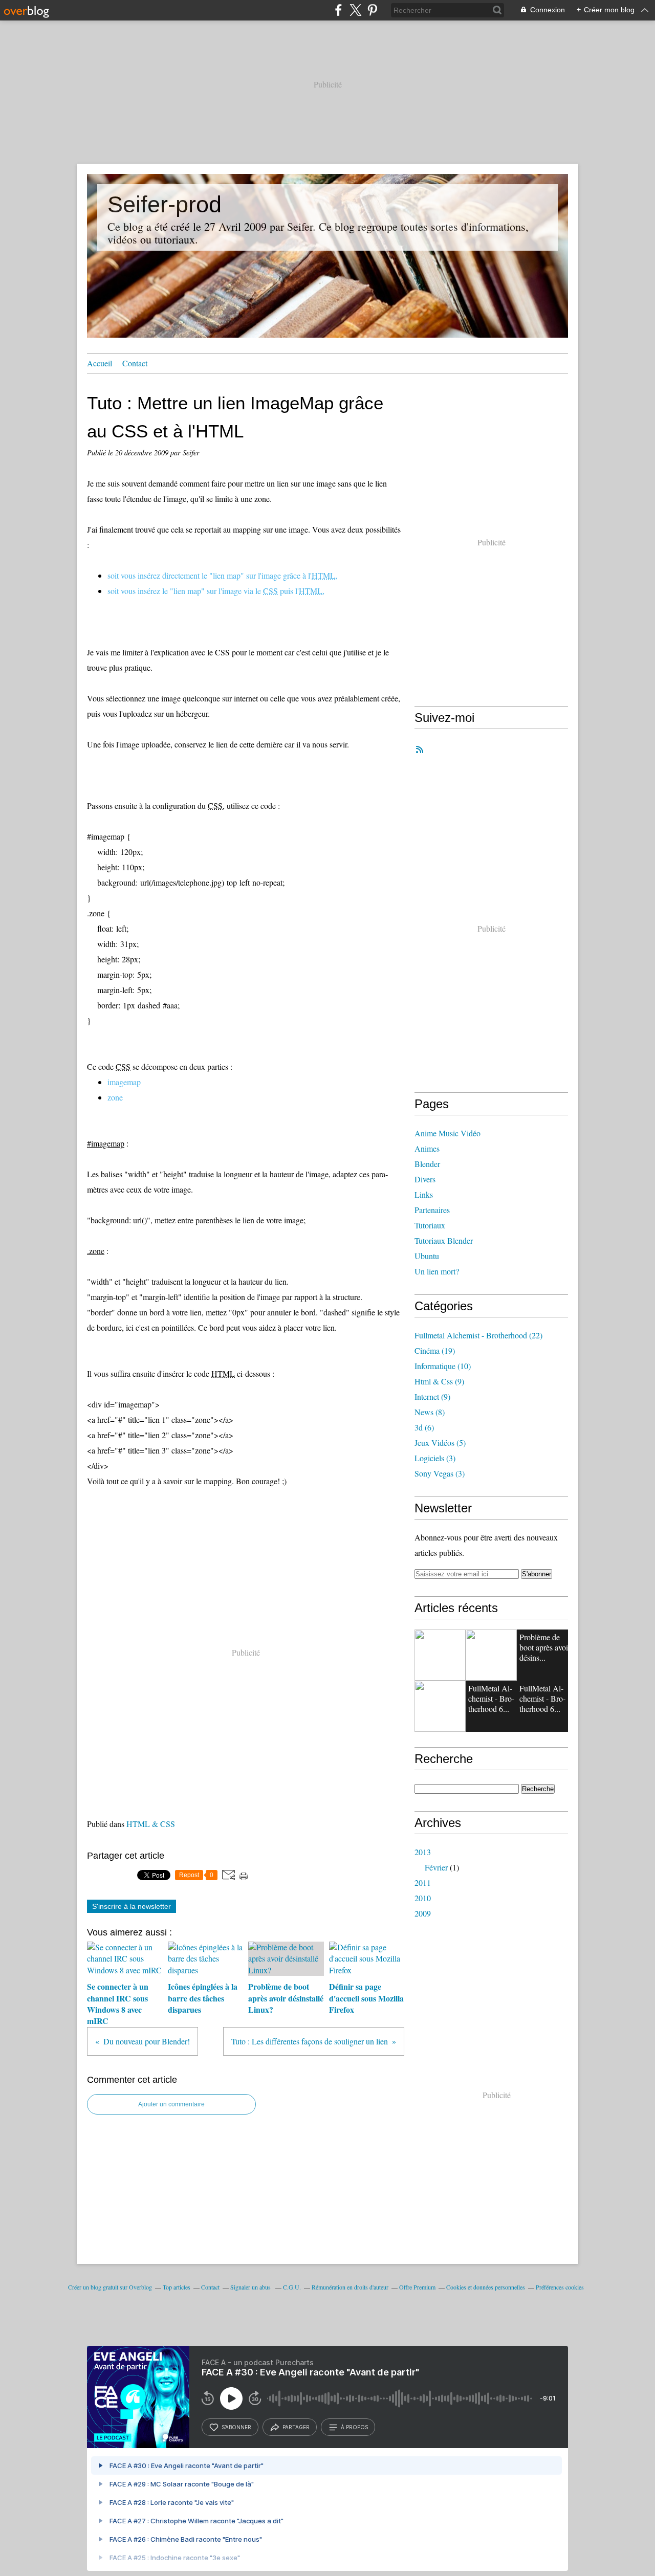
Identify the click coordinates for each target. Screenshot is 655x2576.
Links (424, 1194)
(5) (440, 1443)
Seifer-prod (165, 204)
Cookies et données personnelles (486, 2287)
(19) (435, 1350)
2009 (423, 1913)
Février (436, 1867)
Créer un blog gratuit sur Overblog (110, 2287)
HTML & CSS (151, 1824)
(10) (443, 1366)
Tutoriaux (430, 1225)
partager (296, 2427)
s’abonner (236, 2427)
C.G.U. (292, 2287)
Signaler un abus (251, 2287)
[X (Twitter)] (355, 10)
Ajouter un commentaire (171, 2104)
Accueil (100, 363)
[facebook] (339, 10)
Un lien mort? (437, 1271)
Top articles (177, 2287)
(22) (478, 1335)
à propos (354, 2427)
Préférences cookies (560, 2287)
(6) (424, 1427)
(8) (430, 1412)
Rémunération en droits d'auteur (350, 2287)
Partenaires (432, 1210)
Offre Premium (417, 2287)
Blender (427, 1164)
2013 (423, 1852)
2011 (423, 1883)
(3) (435, 1458)
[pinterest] (372, 10)
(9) (439, 1381)
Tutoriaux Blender (444, 1240)
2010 (423, 1898)
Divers (425, 1179)
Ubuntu (427, 1256)
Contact (135, 363)
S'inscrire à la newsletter (132, 1906)
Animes (427, 1148)
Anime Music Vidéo (447, 1133)
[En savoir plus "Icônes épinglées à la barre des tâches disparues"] (491, 1655)
